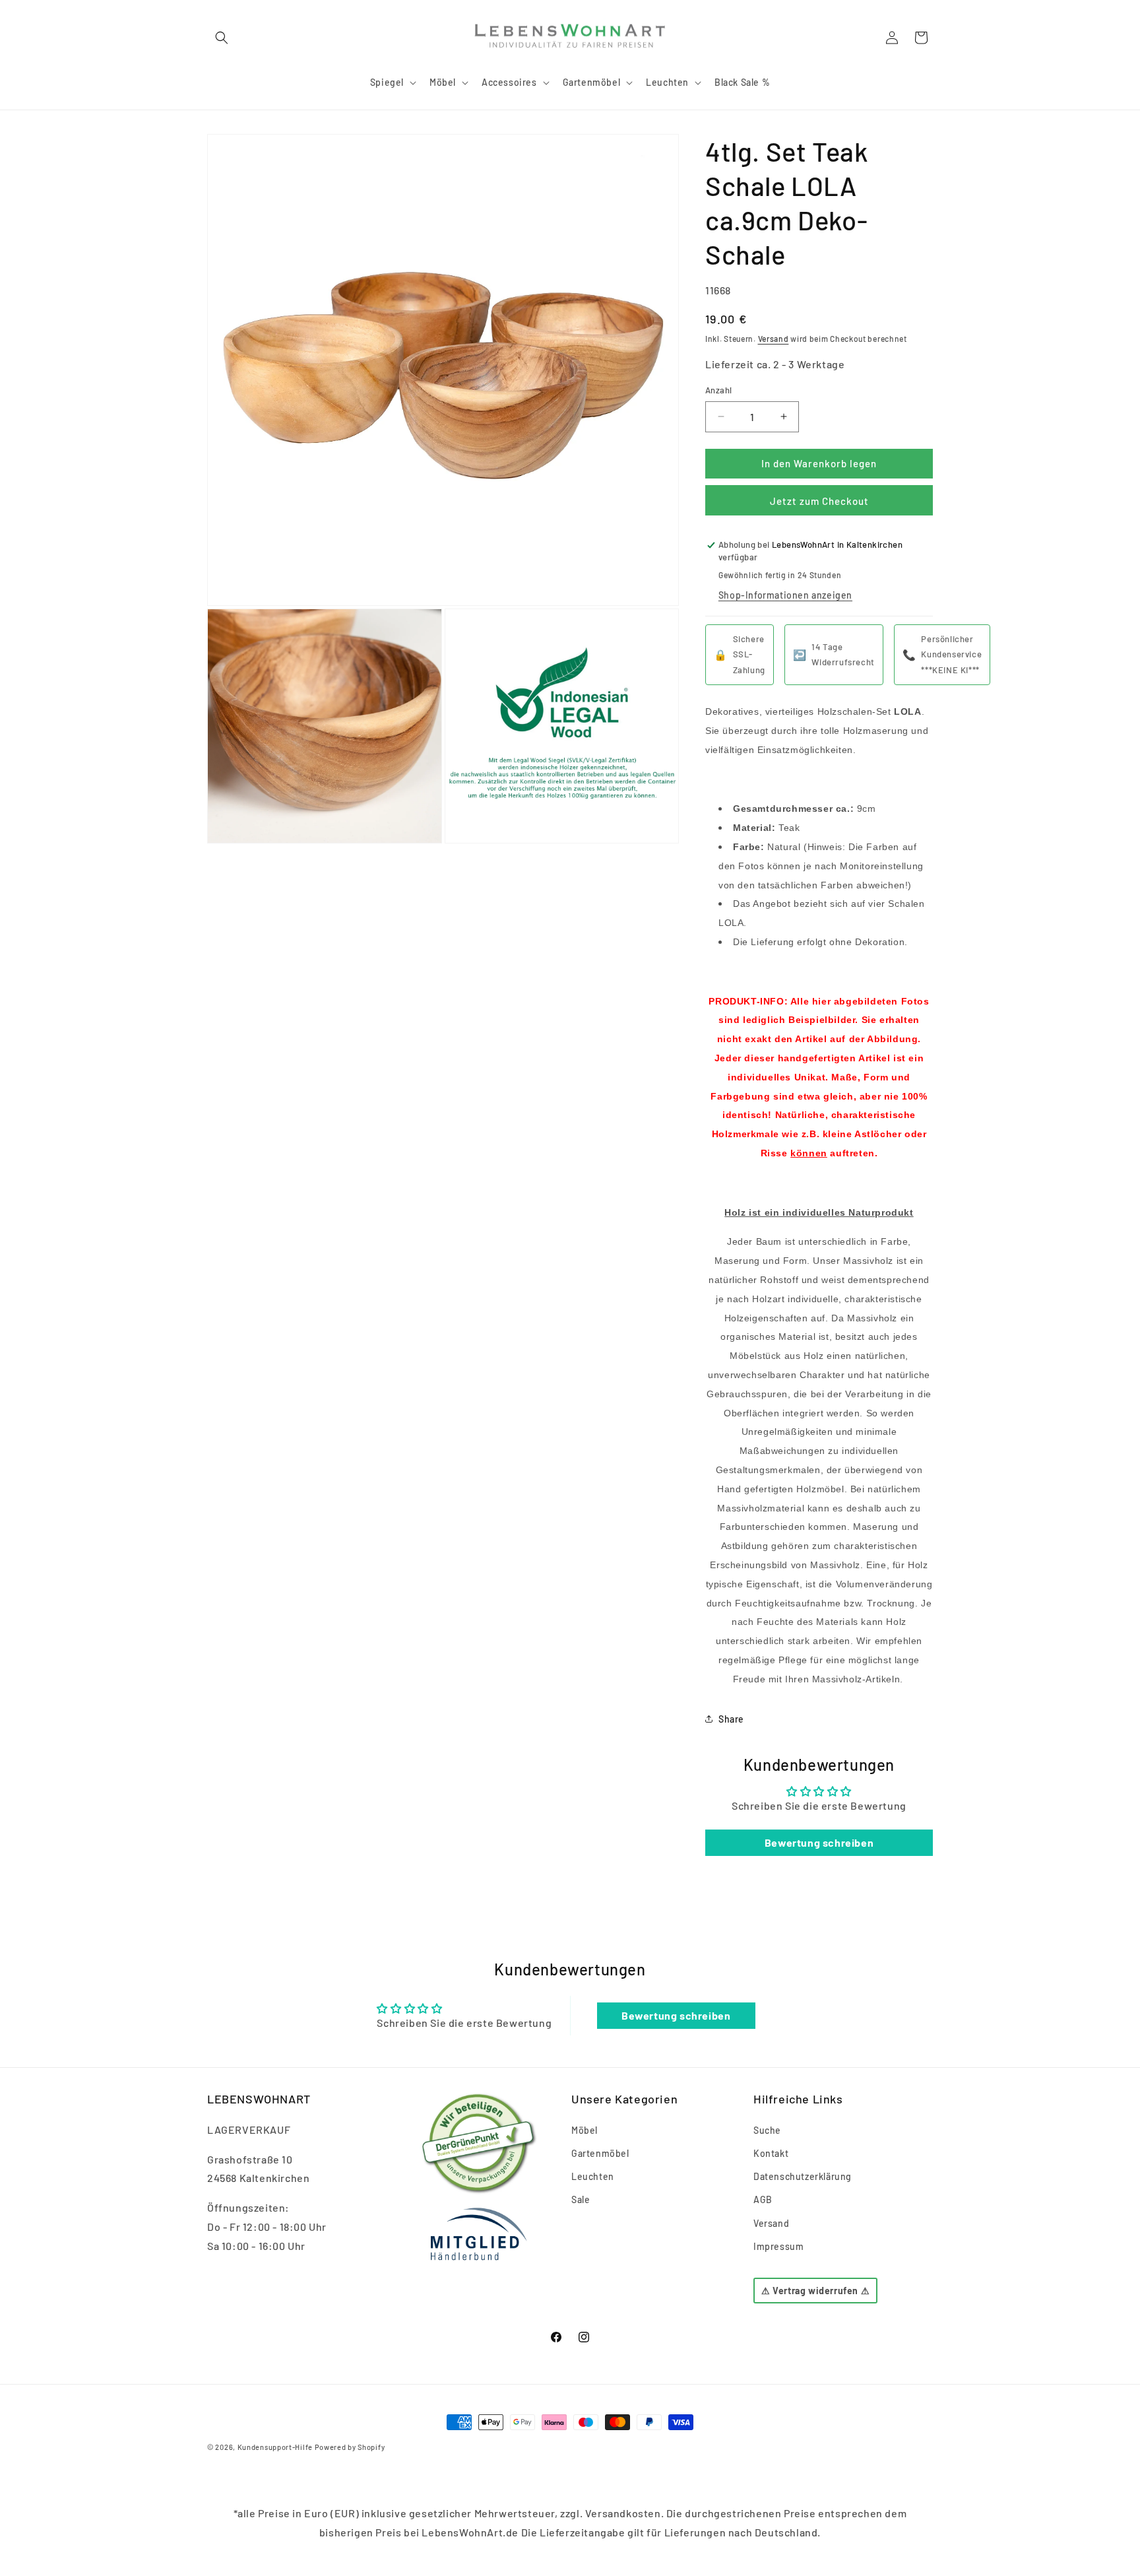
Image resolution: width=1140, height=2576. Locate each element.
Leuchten (593, 2176)
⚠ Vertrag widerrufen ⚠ (815, 2291)
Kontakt (771, 2153)
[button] (222, 38)
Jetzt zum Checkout (819, 501)
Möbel (585, 2130)
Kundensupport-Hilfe (275, 2447)
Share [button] (731, 1719)
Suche (767, 2130)
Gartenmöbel (600, 2153)
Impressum (778, 2246)
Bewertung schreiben (819, 1842)
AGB (763, 2199)
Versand (774, 339)
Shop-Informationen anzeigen (785, 595)
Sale (581, 2199)
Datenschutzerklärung (803, 2176)
